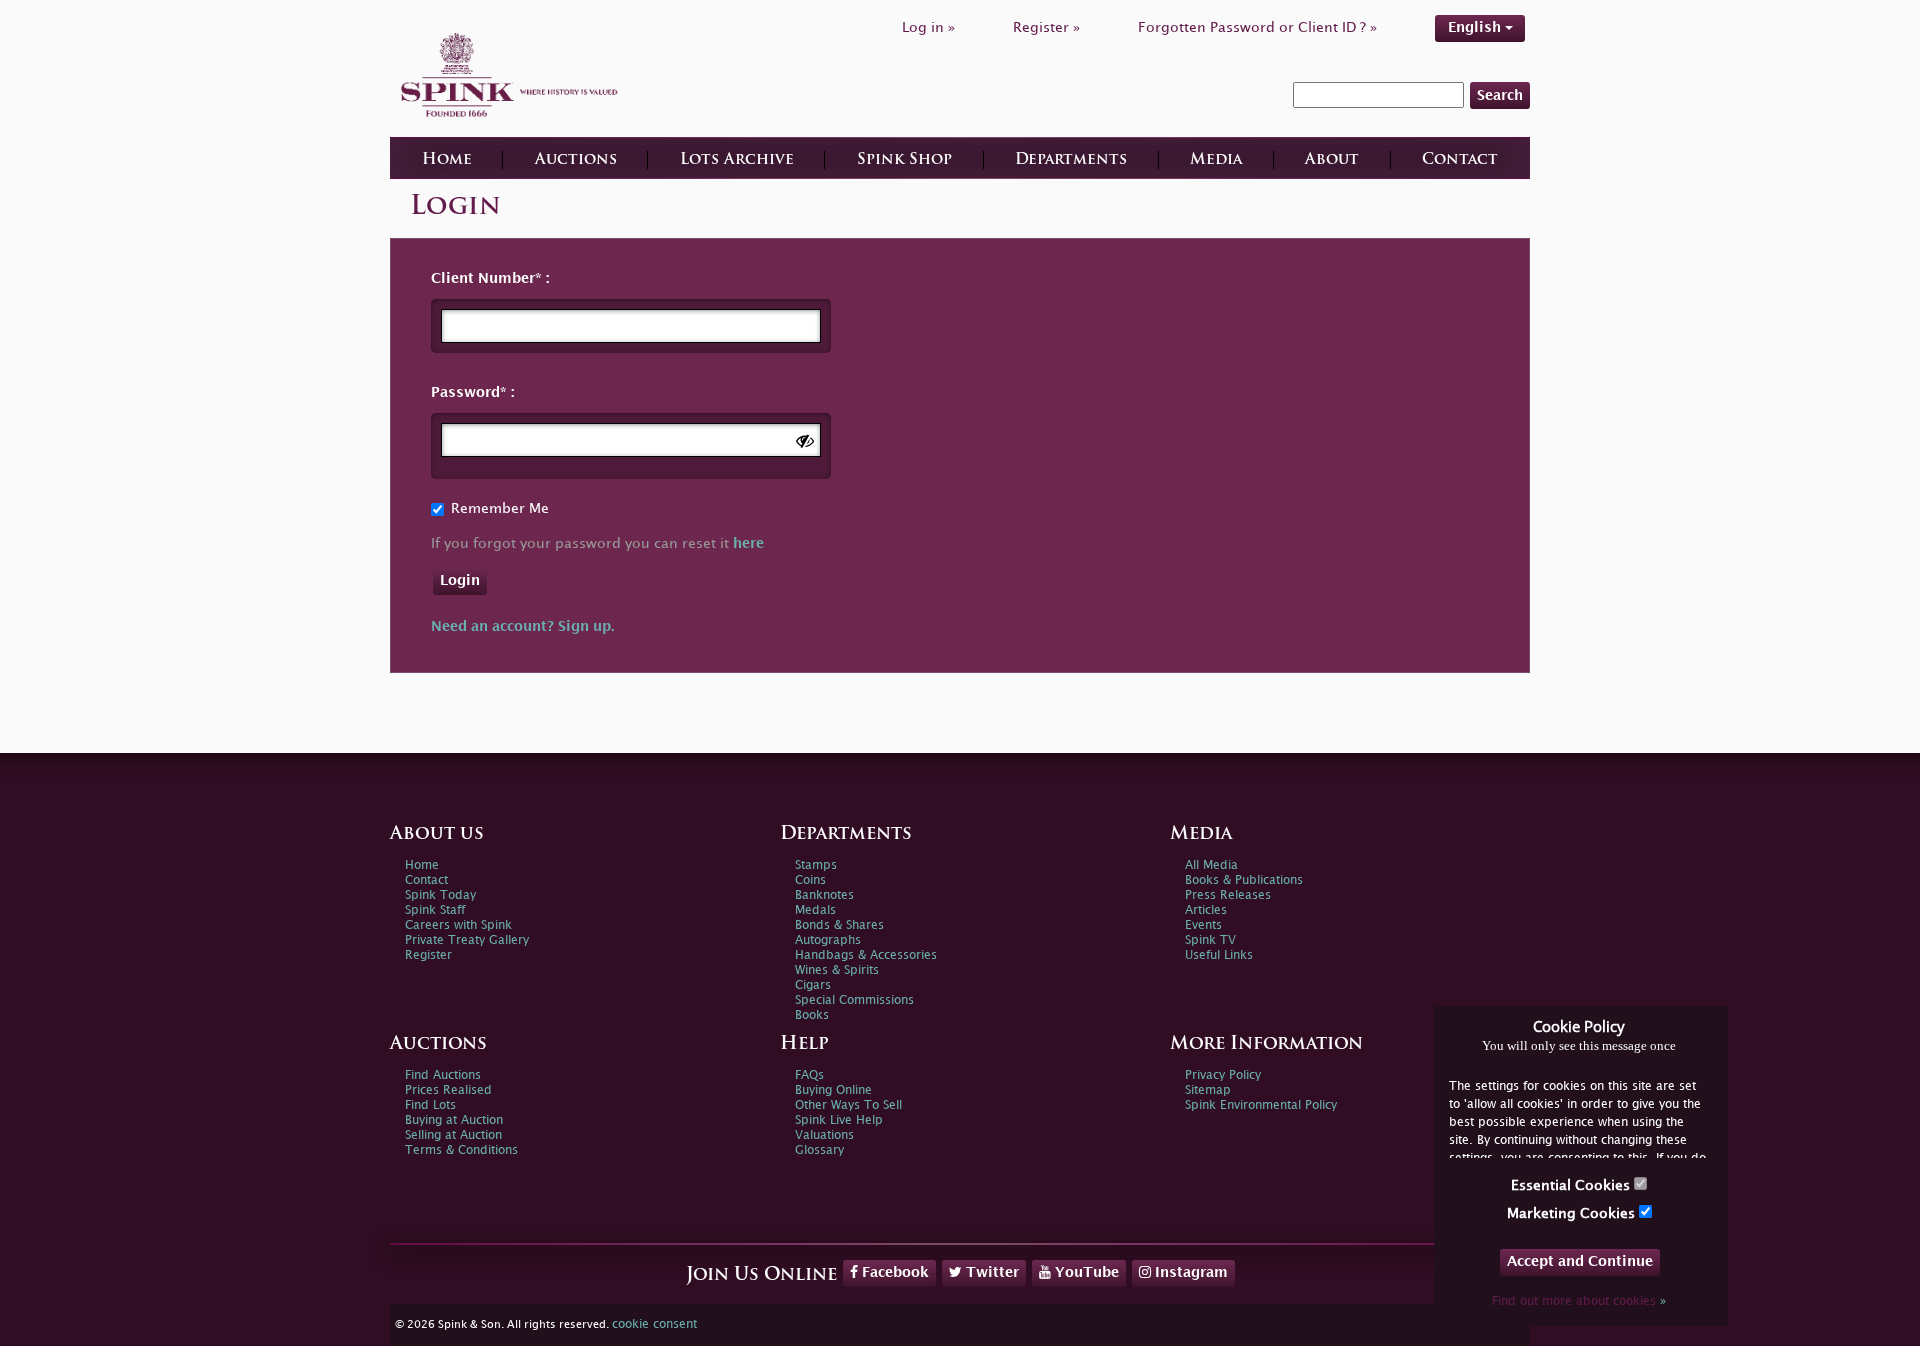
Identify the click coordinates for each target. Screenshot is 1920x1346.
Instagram (1189, 1272)
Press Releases (1228, 895)
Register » (1046, 27)
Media (1216, 160)
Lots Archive (737, 160)
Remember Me (500, 508)
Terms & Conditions (461, 1150)
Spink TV (1210, 940)
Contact (1460, 160)
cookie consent (654, 1324)
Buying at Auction (454, 1120)
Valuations (824, 1135)
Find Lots (430, 1105)
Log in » (928, 27)
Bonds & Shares (839, 925)
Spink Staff (435, 910)
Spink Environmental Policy (1261, 1105)
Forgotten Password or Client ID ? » (1257, 27)
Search (1500, 95)
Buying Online (833, 1090)
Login (460, 580)
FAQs (809, 1075)
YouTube (1085, 1272)
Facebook (893, 1272)
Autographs (828, 940)
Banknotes (824, 895)
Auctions (576, 160)
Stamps (816, 865)
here (748, 543)
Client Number (483, 278)
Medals (815, 910)
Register (428, 955)
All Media (1211, 865)
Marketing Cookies (1573, 1213)
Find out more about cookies (1579, 1301)
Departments (1071, 160)
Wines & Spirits (837, 970)
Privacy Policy (1223, 1075)
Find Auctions (443, 1075)
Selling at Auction (453, 1135)
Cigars (813, 985)
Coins (810, 880)
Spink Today (440, 895)
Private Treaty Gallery (467, 940)
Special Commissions (854, 1000)
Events (1203, 925)
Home (447, 160)
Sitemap (1208, 1090)
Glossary (819, 1150)
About (1332, 160)
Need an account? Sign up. (522, 626)
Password (465, 392)
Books (812, 1015)
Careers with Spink (458, 925)
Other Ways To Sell (848, 1105)
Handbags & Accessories (866, 955)
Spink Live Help (839, 1120)
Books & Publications (1244, 880)
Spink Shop (904, 160)
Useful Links (1219, 955)
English (1476, 27)
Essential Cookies (1572, 1185)
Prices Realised (448, 1090)
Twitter (990, 1272)
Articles (1206, 910)
